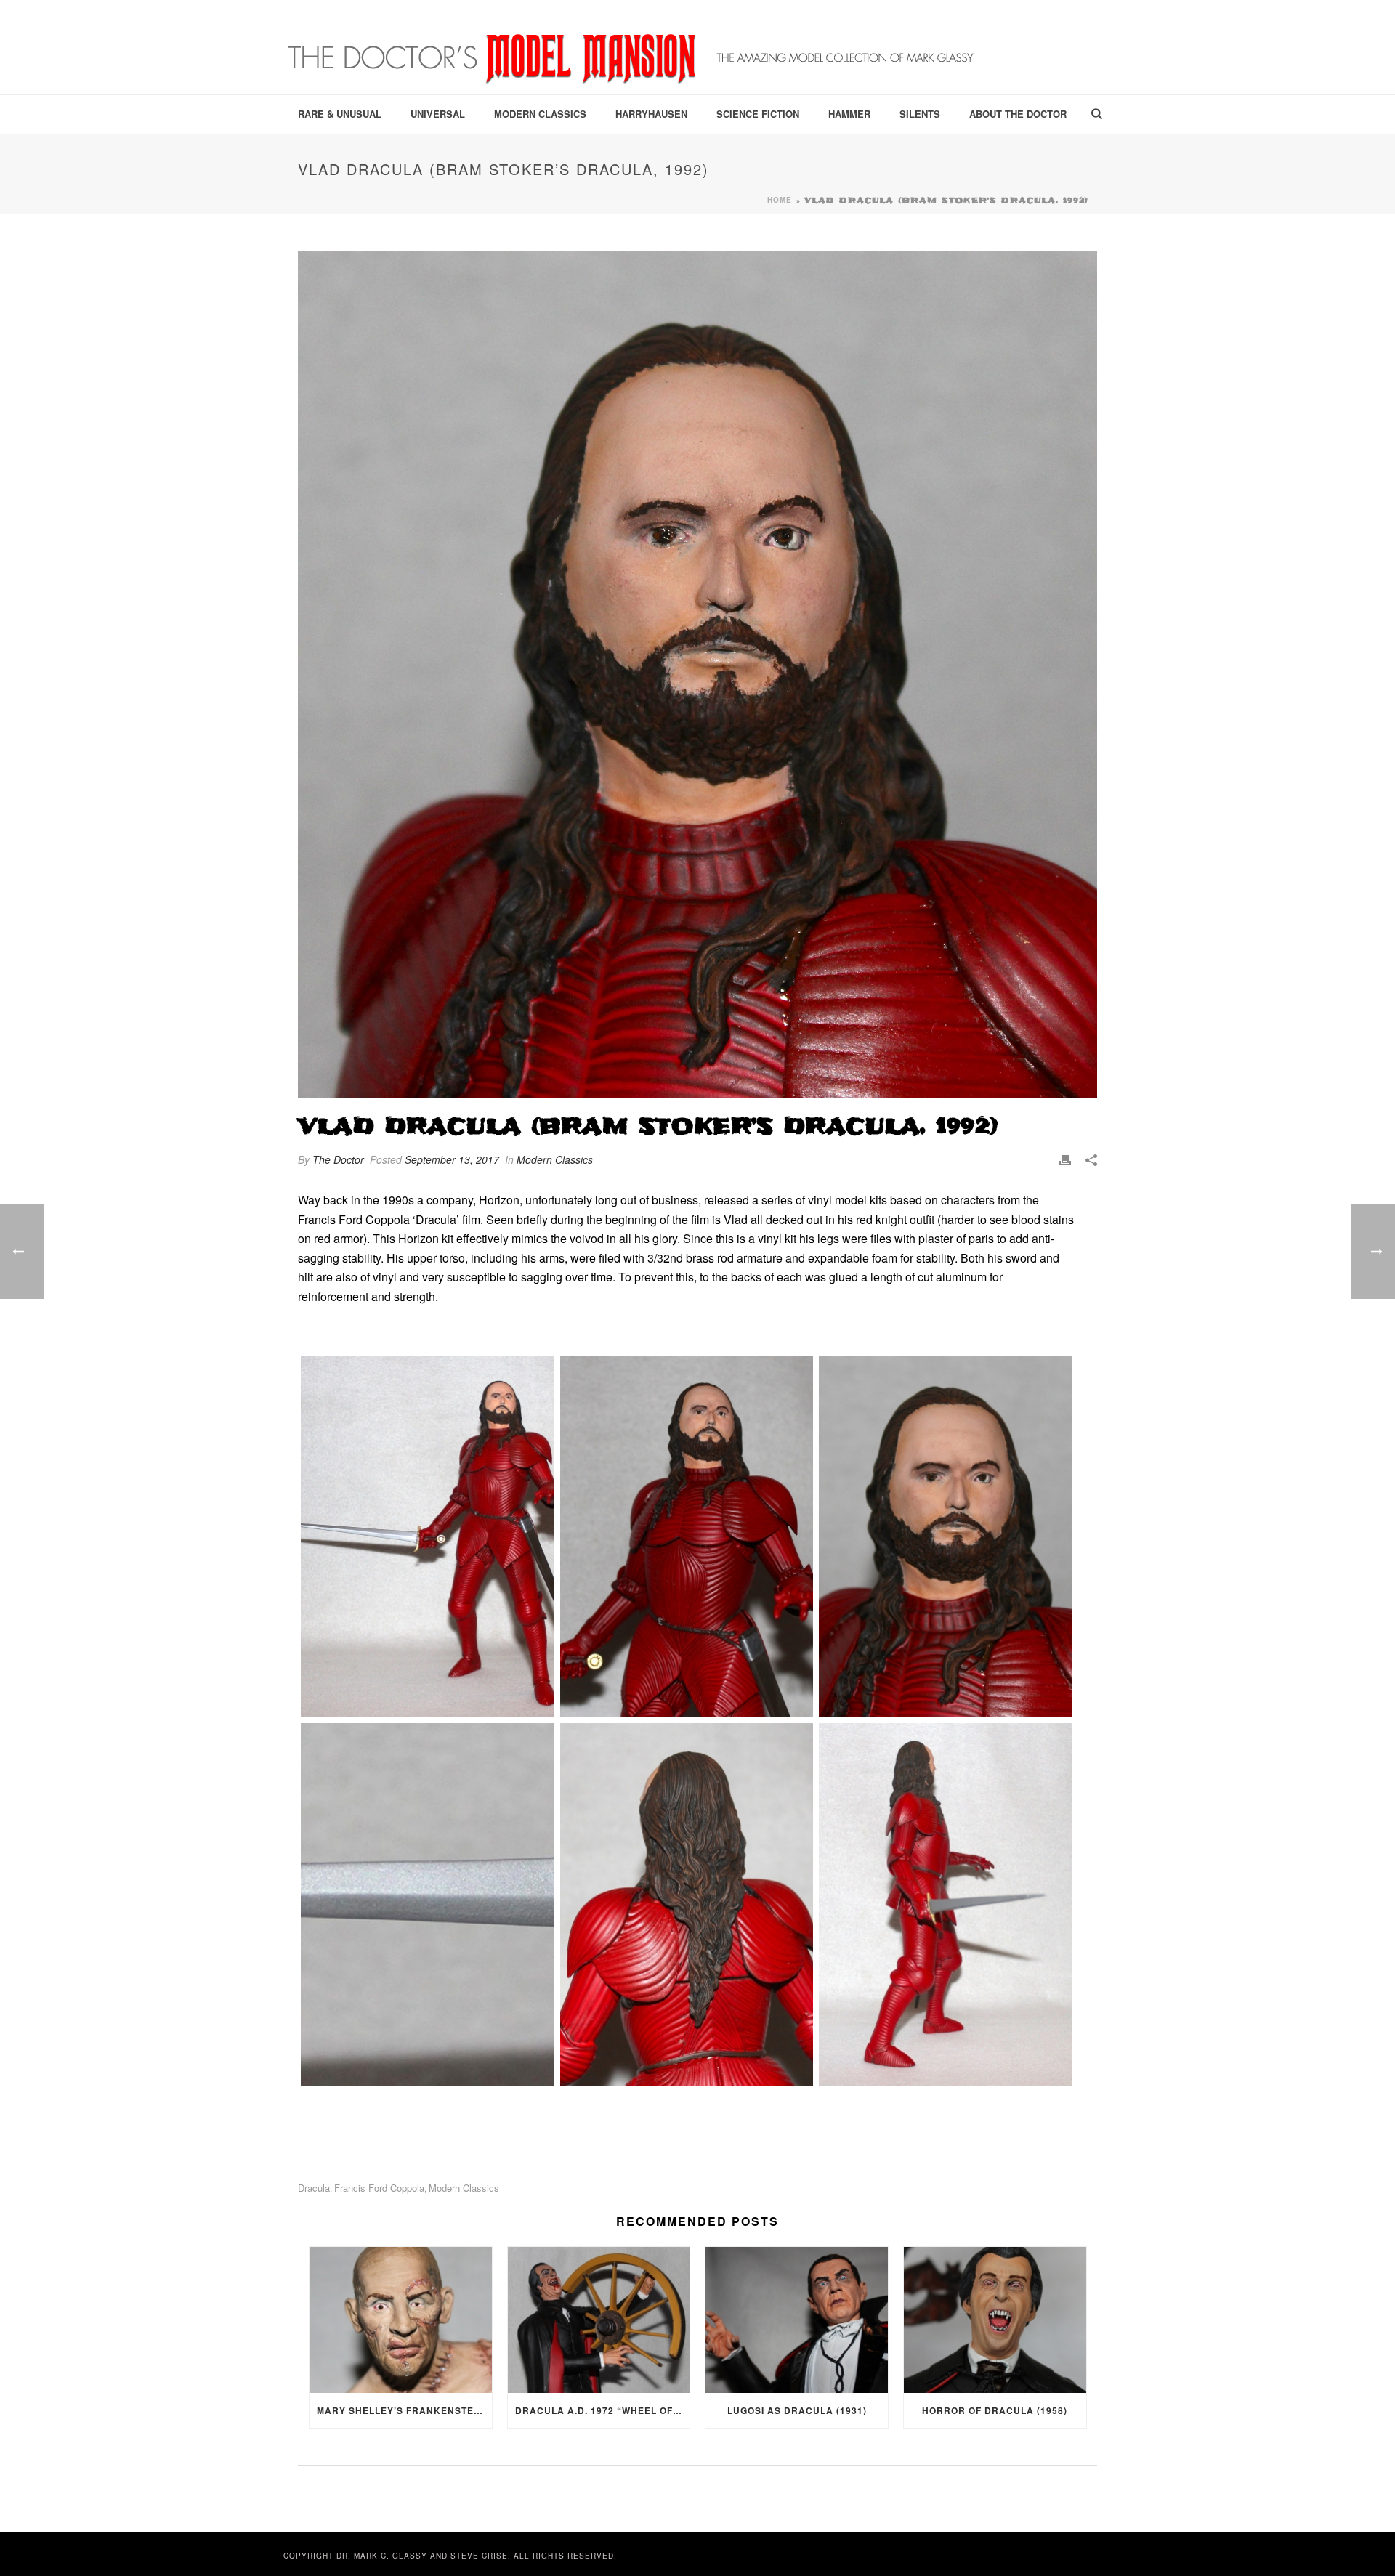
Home (780, 200)
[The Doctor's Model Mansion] (632, 47)
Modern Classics (540, 114)
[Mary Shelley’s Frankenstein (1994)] (401, 2320)
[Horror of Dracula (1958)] (995, 2320)
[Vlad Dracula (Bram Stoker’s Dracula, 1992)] (697, 675)
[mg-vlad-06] (946, 1904)
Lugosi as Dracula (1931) (797, 2410)
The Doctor (338, 1159)
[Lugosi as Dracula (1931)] (797, 2320)
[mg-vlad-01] (428, 1536)
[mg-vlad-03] (946, 1536)
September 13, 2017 (452, 1159)
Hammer (849, 114)
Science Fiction (758, 114)
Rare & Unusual (340, 114)
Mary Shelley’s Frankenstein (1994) (404, 2410)
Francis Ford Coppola (379, 2188)
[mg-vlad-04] (428, 1904)
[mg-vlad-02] (687, 1536)
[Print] (1065, 1160)
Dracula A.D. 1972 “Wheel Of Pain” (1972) (603, 2410)
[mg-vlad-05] (687, 1904)
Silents (920, 114)
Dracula (314, 2188)
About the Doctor (1018, 114)
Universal (438, 114)
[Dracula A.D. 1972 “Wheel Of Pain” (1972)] (599, 2320)
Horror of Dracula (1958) (995, 2410)
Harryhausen (651, 114)
